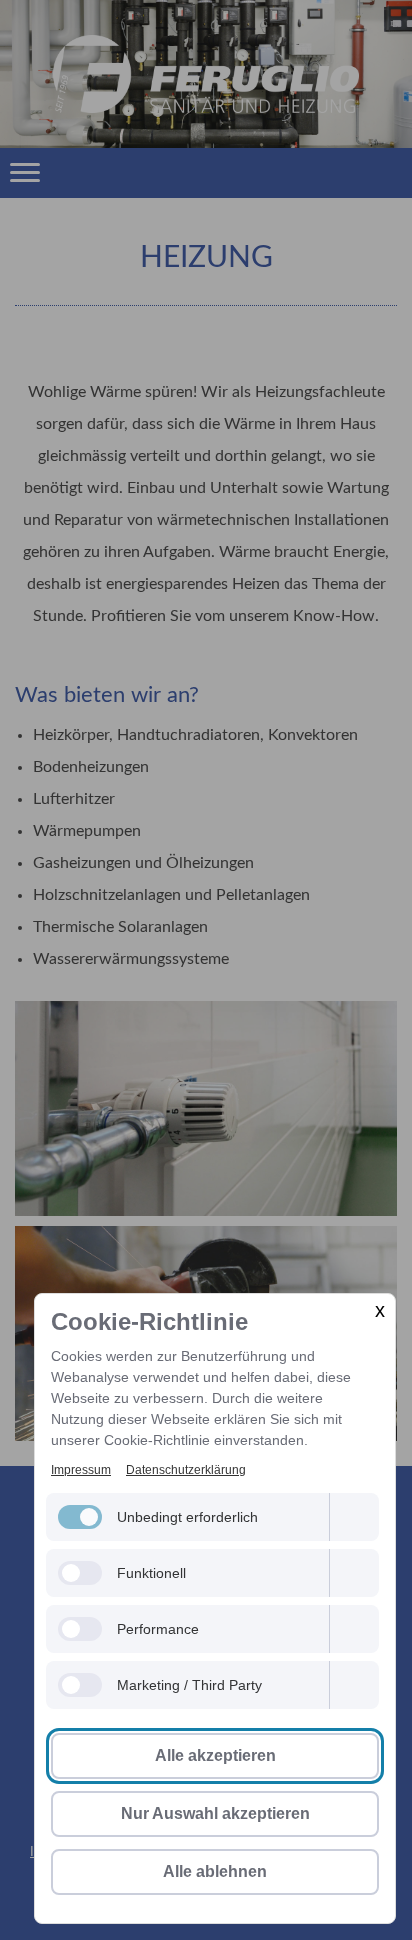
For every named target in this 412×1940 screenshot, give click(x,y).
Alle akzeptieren (215, 1755)
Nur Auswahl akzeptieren (215, 1813)
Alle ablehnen (215, 1871)
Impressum (81, 1470)
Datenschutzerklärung (186, 1470)
